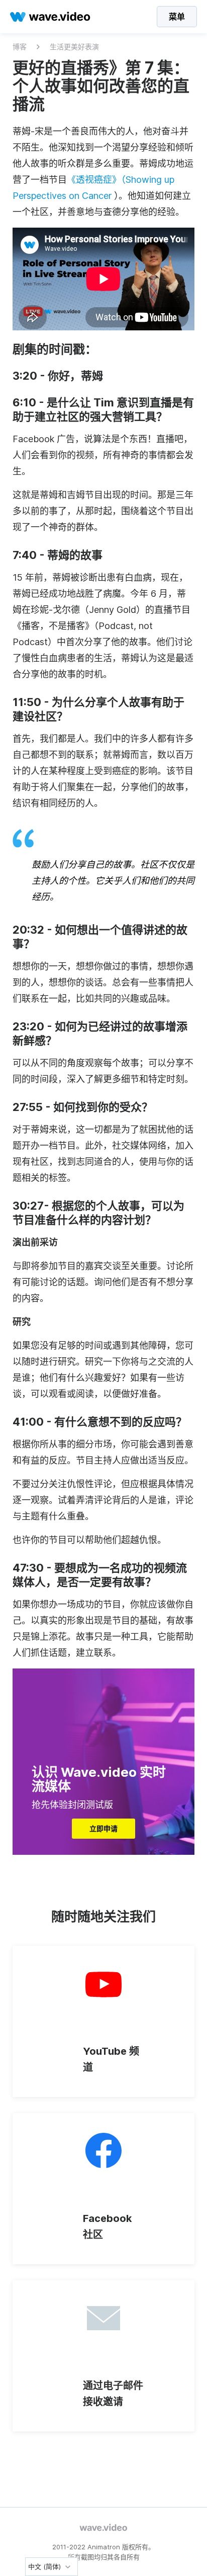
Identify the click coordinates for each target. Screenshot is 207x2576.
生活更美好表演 (74, 47)
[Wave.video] (50, 17)
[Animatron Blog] (103, 2528)
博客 (20, 47)
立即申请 (103, 1828)
